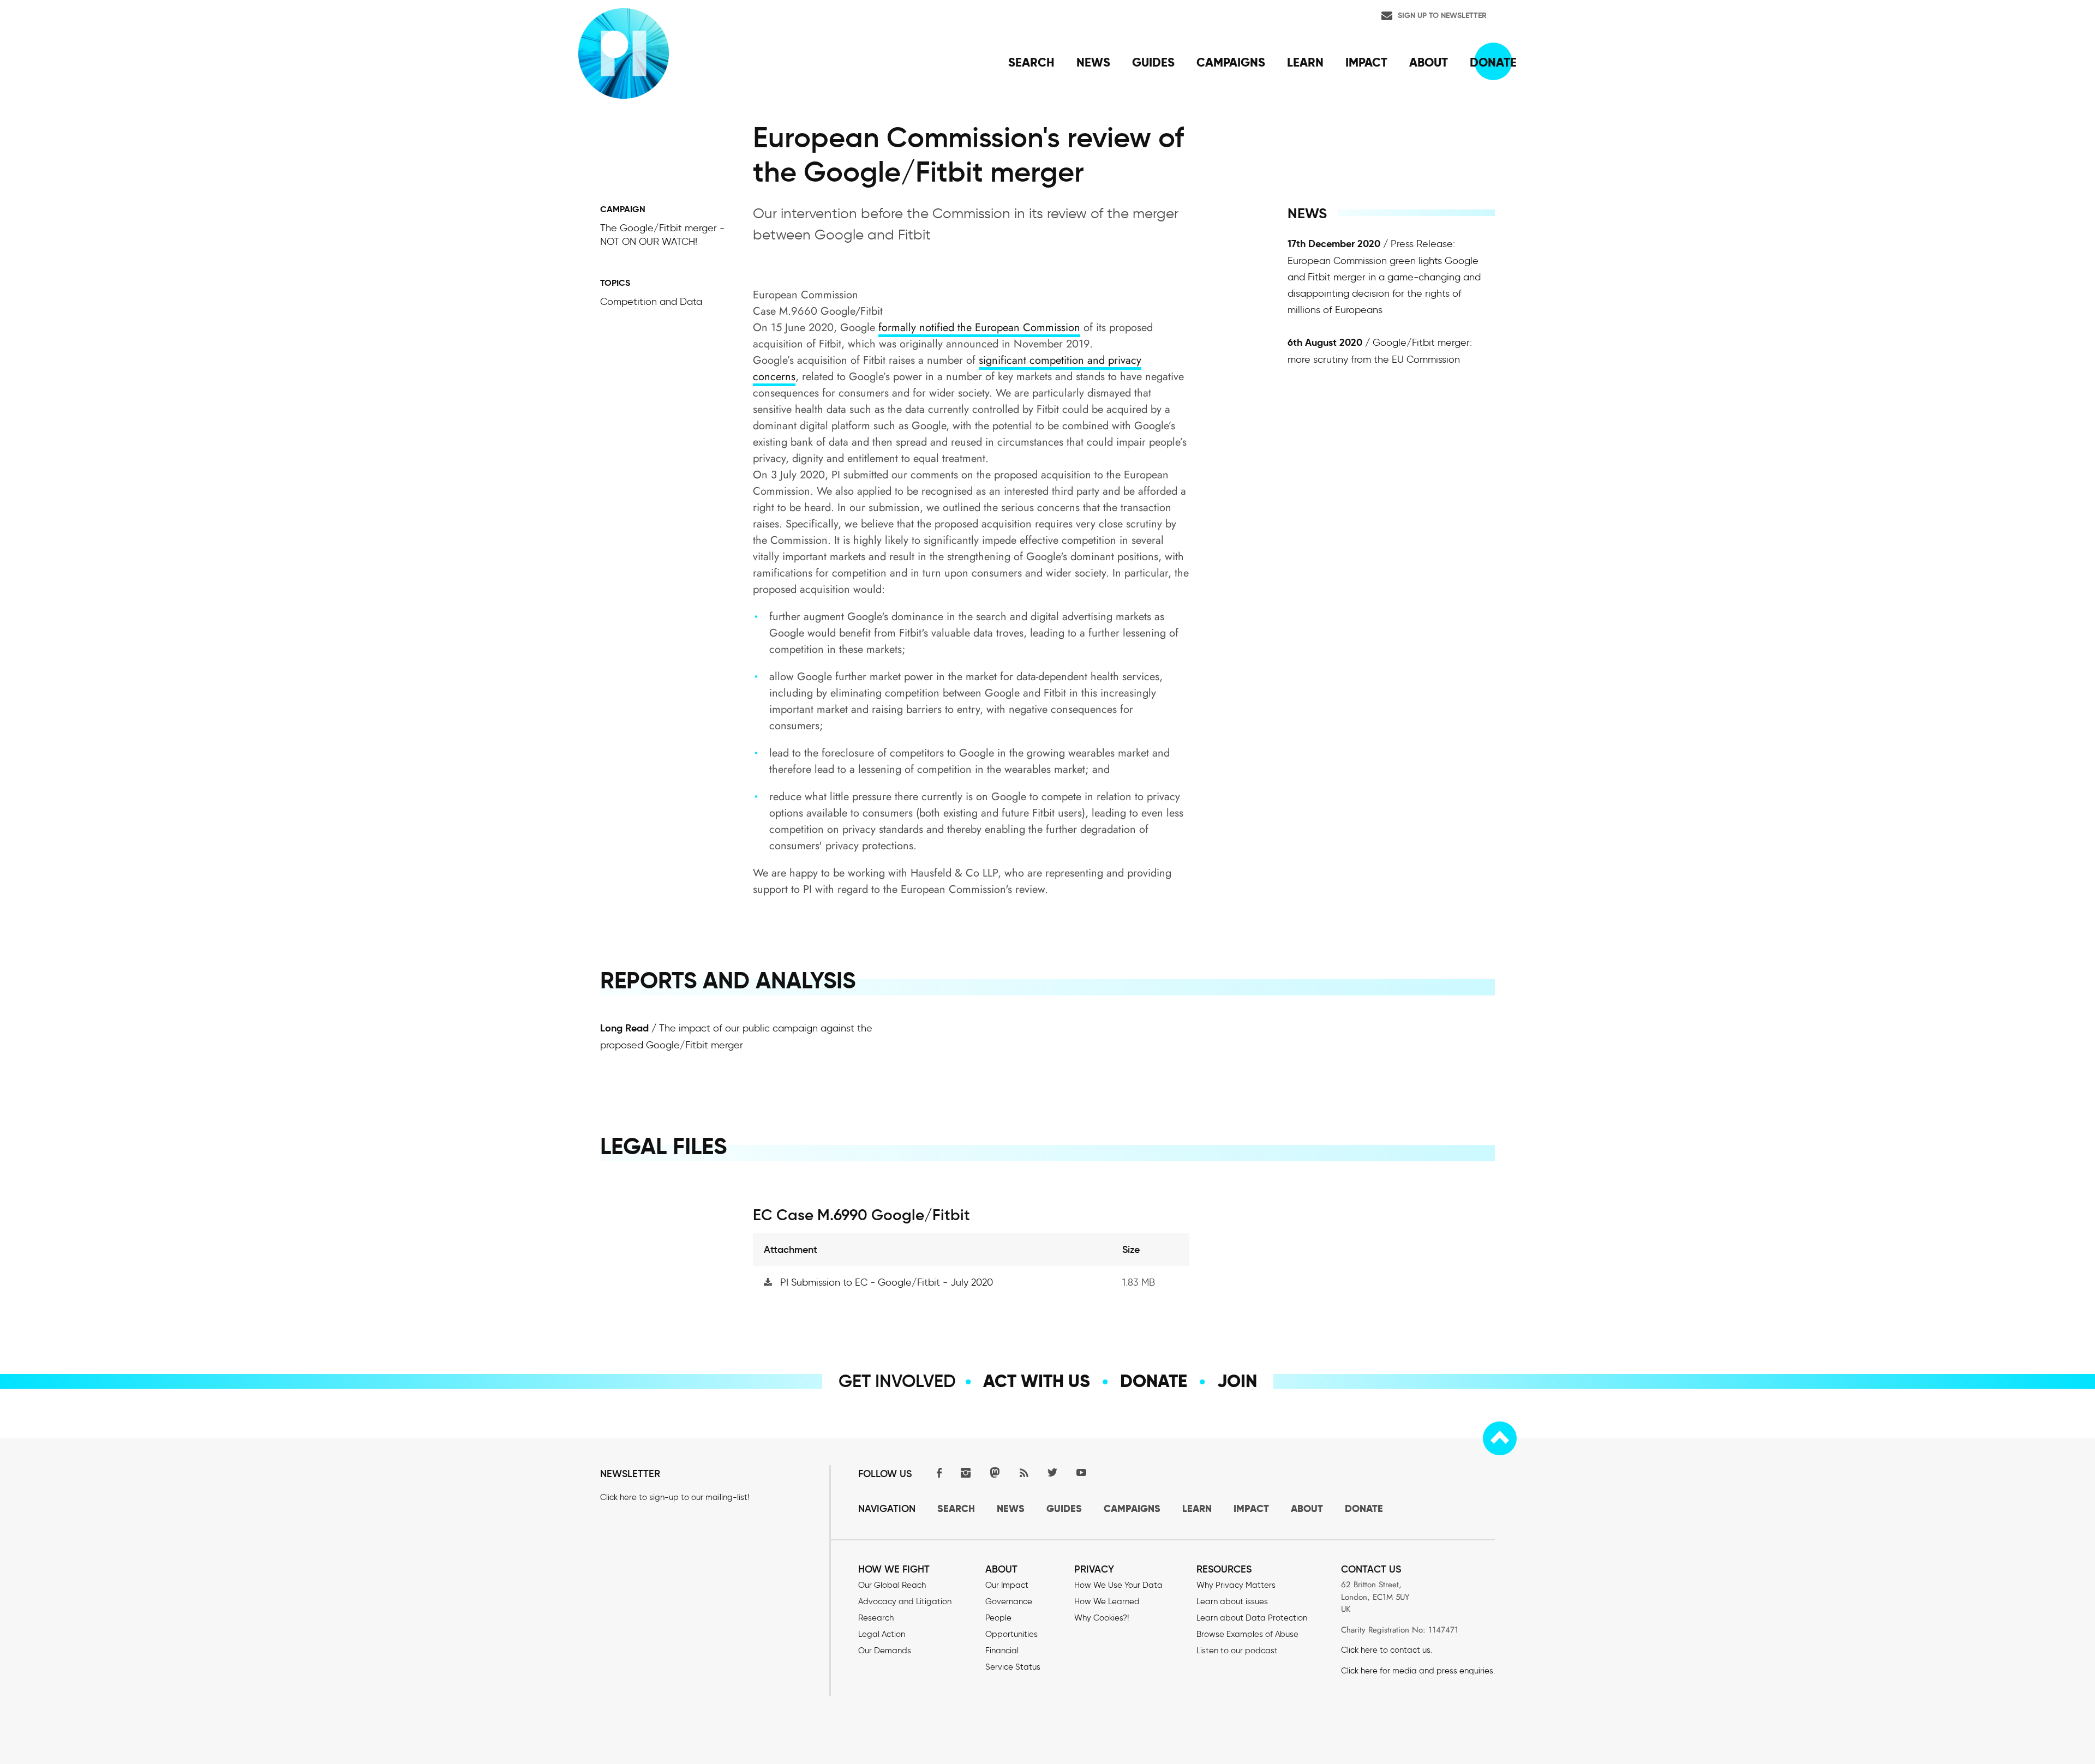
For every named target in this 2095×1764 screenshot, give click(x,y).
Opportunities (1011, 1634)
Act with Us (1037, 1381)
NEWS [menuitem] (1093, 62)
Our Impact (1007, 1585)
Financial (1002, 1651)
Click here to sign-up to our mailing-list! (675, 1497)
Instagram (966, 1472)
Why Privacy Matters (1236, 1585)
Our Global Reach (892, 1585)
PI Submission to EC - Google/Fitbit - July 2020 (887, 1282)
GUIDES (1064, 1508)
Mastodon (995, 1472)
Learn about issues (1232, 1601)
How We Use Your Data (1118, 1585)
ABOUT (1307, 1508)
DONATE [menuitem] (1493, 62)
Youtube (1081, 1472)
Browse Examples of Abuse (1247, 1634)
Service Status (1013, 1667)
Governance (1009, 1601)
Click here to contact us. (1387, 1650)
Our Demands (885, 1651)
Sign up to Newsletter (1442, 15)
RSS (1023, 1472)
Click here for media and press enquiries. (1418, 1671)
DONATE (1364, 1508)
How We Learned (1107, 1601)
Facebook (937, 1472)
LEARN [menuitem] (1305, 62)
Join (1237, 1381)
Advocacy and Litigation (905, 1601)
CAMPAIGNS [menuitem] (1231, 62)
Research (876, 1618)
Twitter (1052, 1472)
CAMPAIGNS (1132, 1508)
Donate (1154, 1381)
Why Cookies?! (1102, 1618)
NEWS (1011, 1508)
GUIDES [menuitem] (1153, 62)
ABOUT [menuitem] (1429, 62)
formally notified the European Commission (979, 328)
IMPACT (1251, 1508)
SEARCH (956, 1508)
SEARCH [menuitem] (1031, 62)
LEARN (1197, 1508)
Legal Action (882, 1634)
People (998, 1618)
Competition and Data (651, 302)
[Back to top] (1500, 1438)
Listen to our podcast (1237, 1651)
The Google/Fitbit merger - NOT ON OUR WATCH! (662, 235)
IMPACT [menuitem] (1366, 62)
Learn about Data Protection (1252, 1618)
